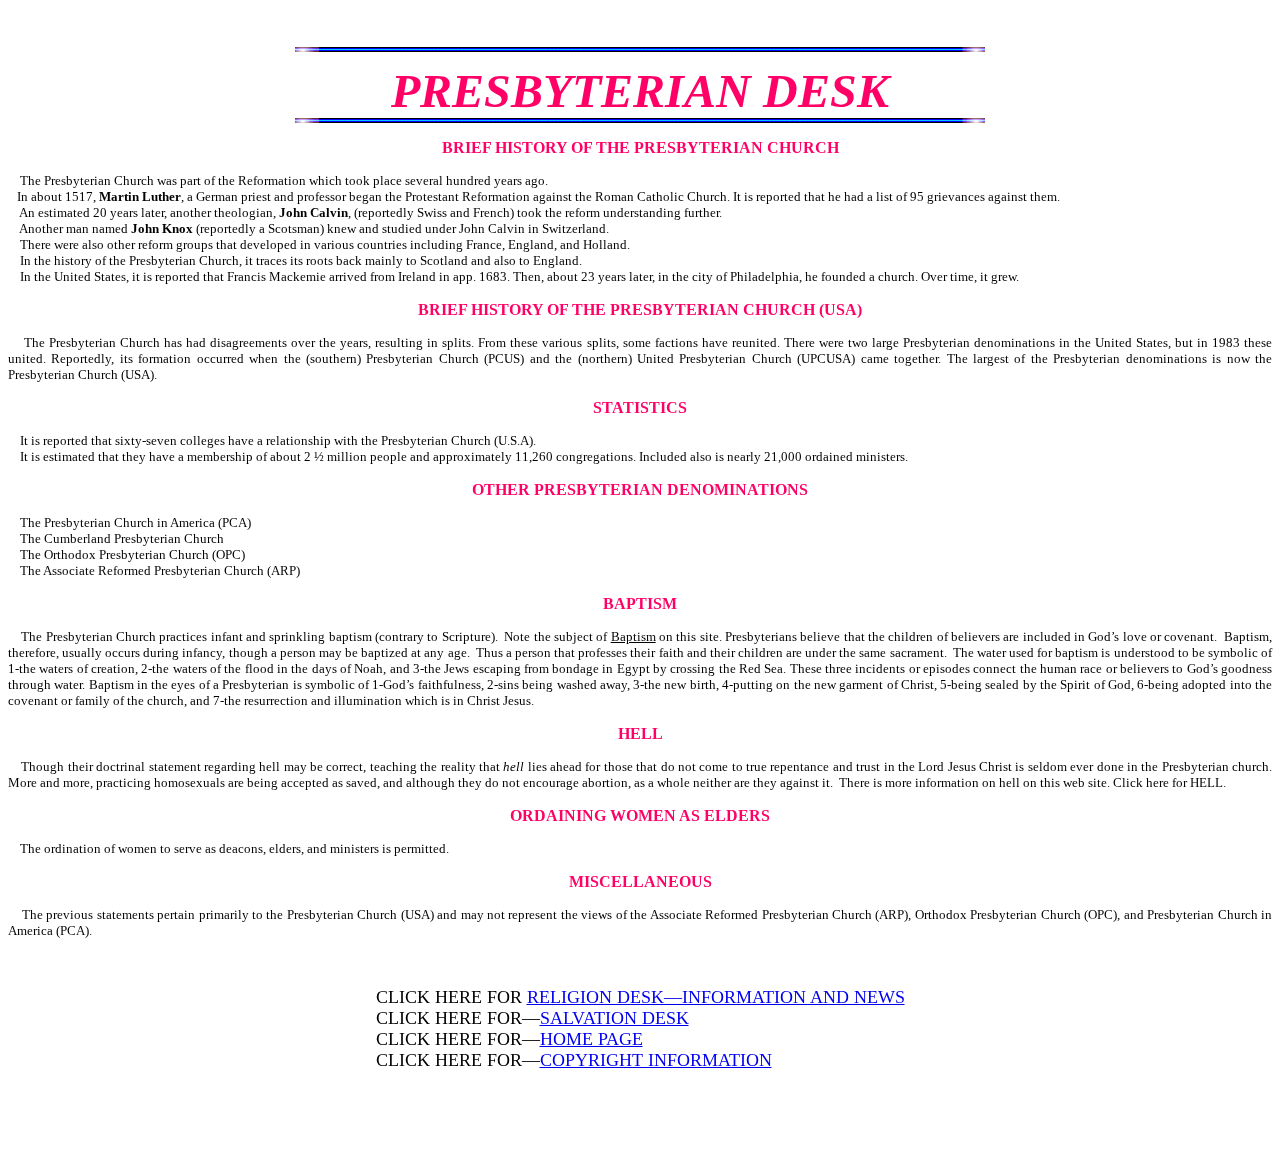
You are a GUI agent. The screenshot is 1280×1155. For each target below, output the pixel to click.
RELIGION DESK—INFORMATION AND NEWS (716, 997)
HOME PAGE (591, 1039)
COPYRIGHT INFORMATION (656, 1060)
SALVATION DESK (614, 1018)
